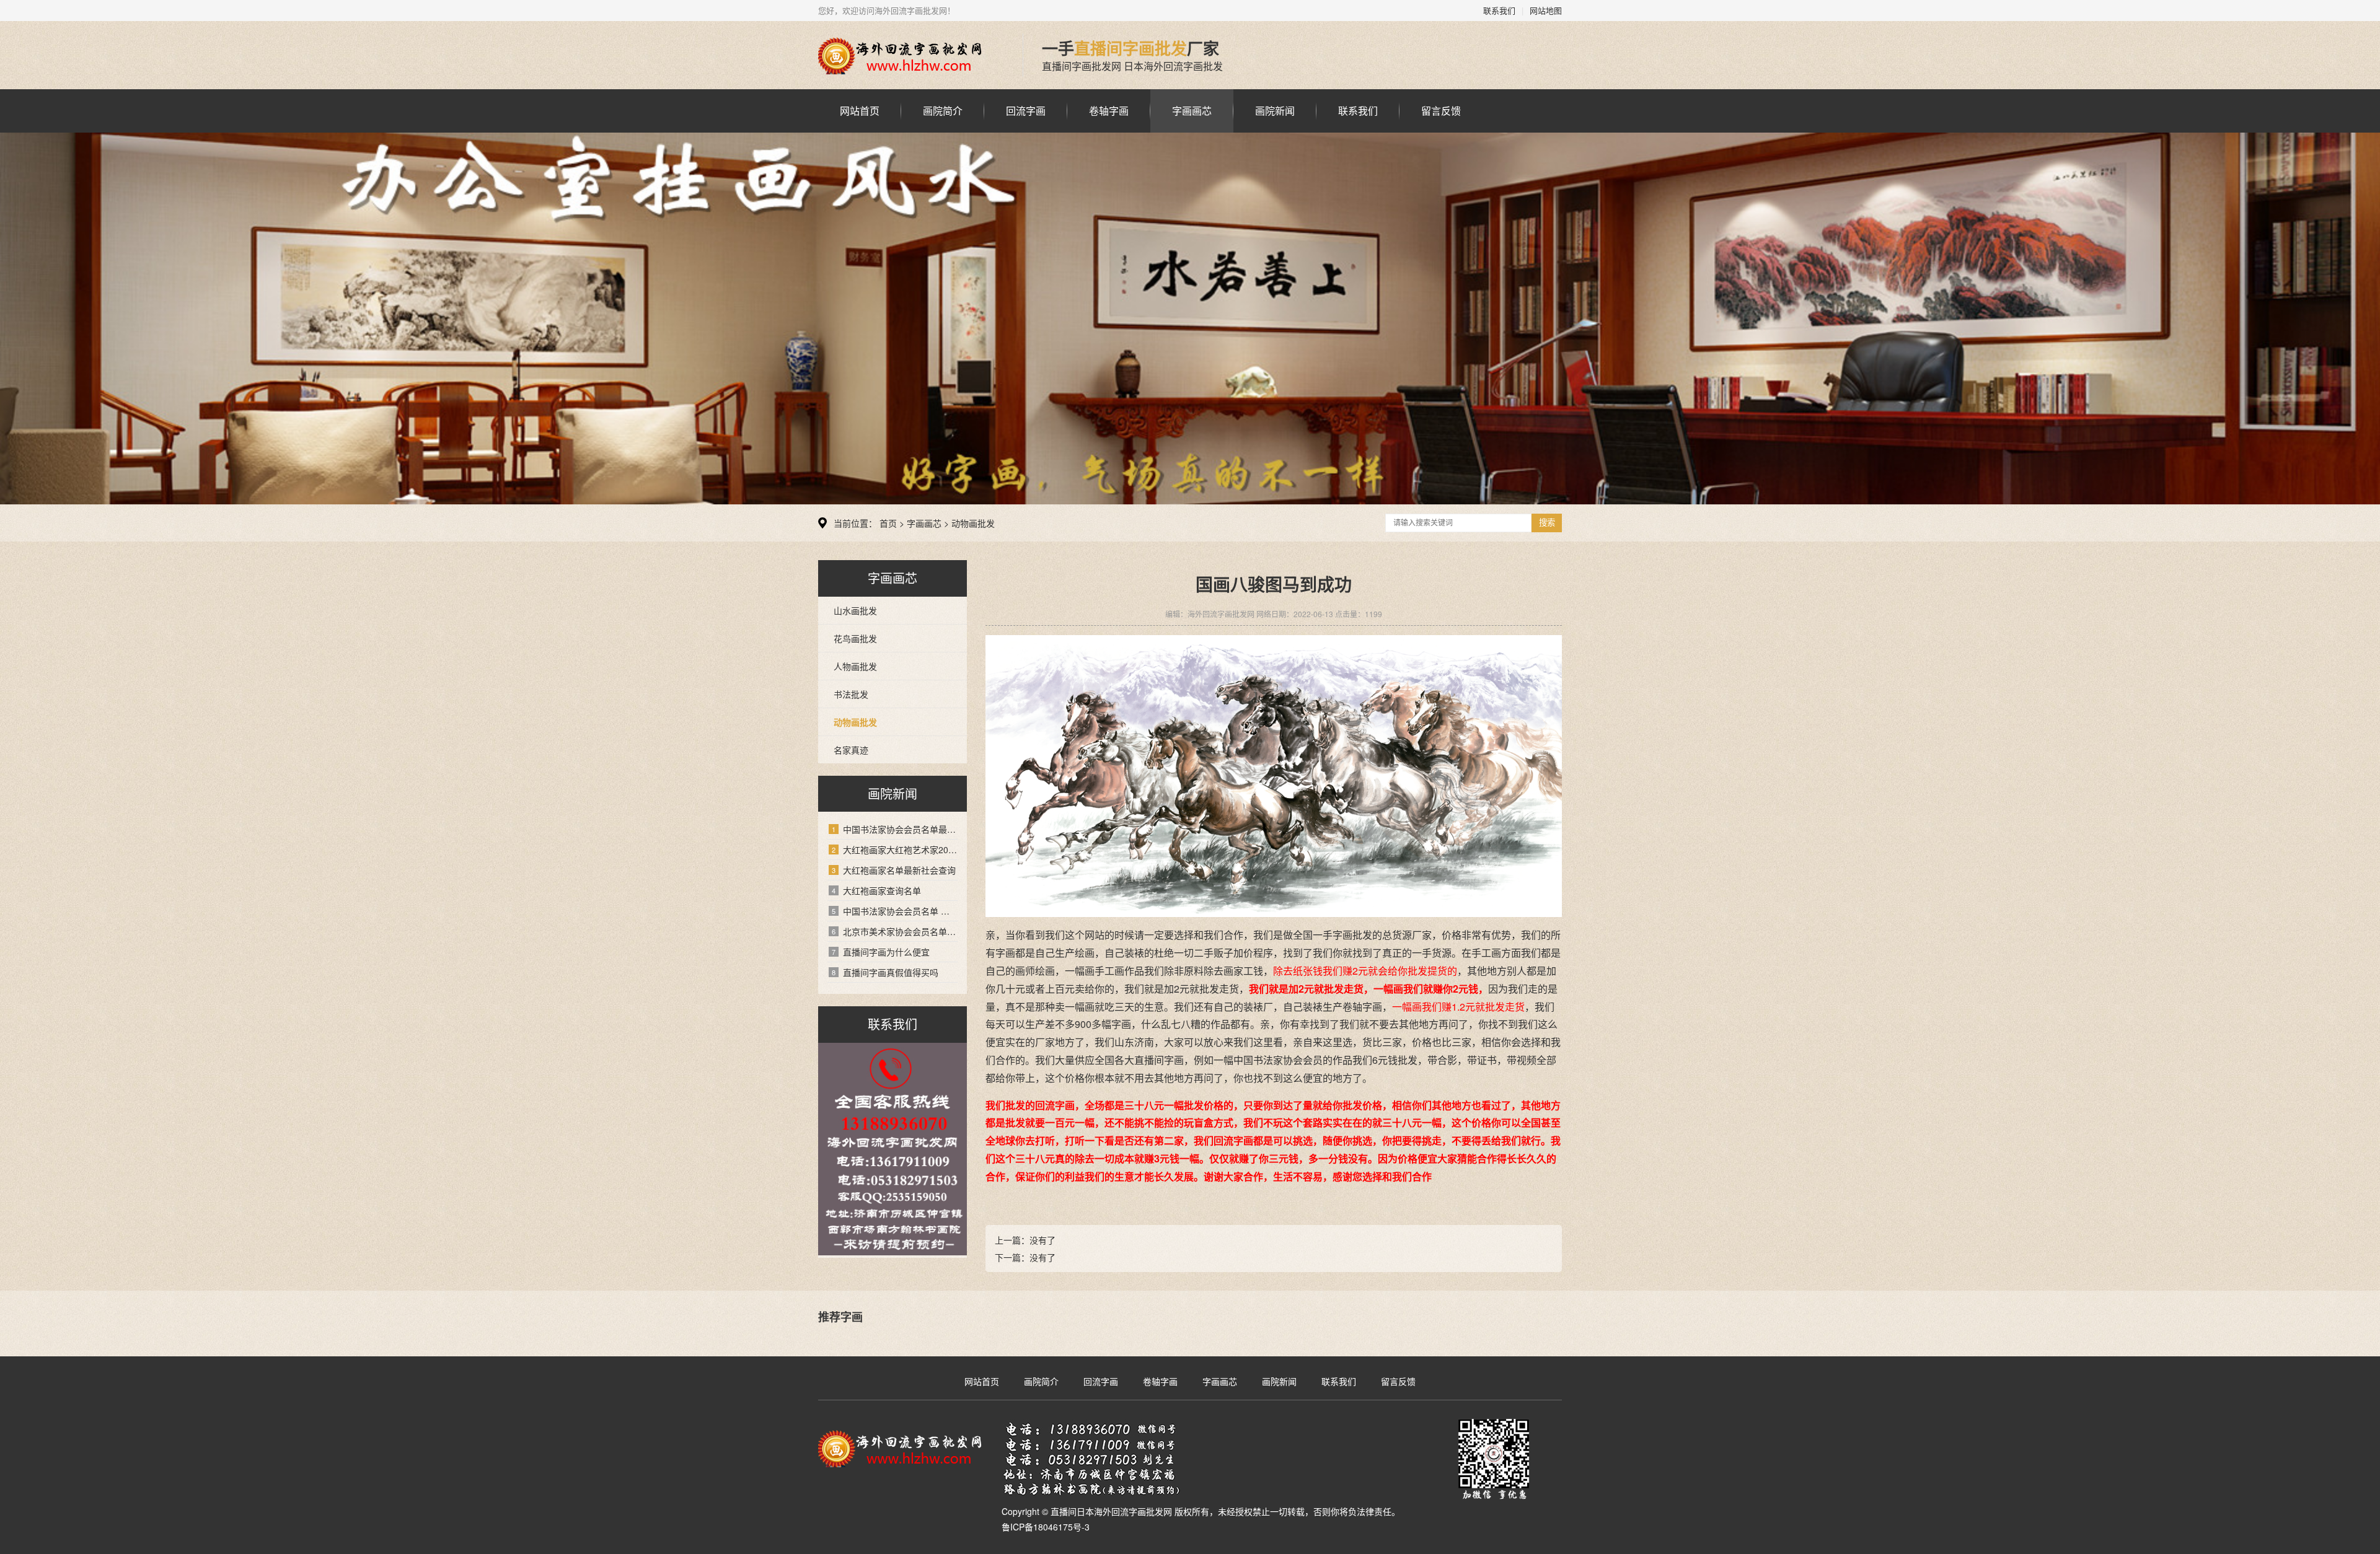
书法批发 (851, 694)
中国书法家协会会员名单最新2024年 (895, 829)
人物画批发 (855, 666)
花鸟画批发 (855, 638)
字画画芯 (1192, 111)
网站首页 (860, 111)
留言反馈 (1441, 111)
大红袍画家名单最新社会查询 (894, 870)
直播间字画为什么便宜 (881, 952)
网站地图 (1546, 10)
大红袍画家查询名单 (876, 890)
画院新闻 (1275, 111)
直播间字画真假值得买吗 (885, 972)
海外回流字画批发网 (911, 56)
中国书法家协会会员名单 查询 (895, 911)
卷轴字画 (1109, 111)
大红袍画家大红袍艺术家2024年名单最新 (895, 849)
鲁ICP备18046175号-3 (1046, 1527)
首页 (888, 523)
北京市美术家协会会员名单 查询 (895, 931)
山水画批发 (855, 610)
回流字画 (1026, 111)
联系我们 (1499, 10)
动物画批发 (973, 523)
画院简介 (943, 111)
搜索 (1547, 523)
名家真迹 (851, 750)
